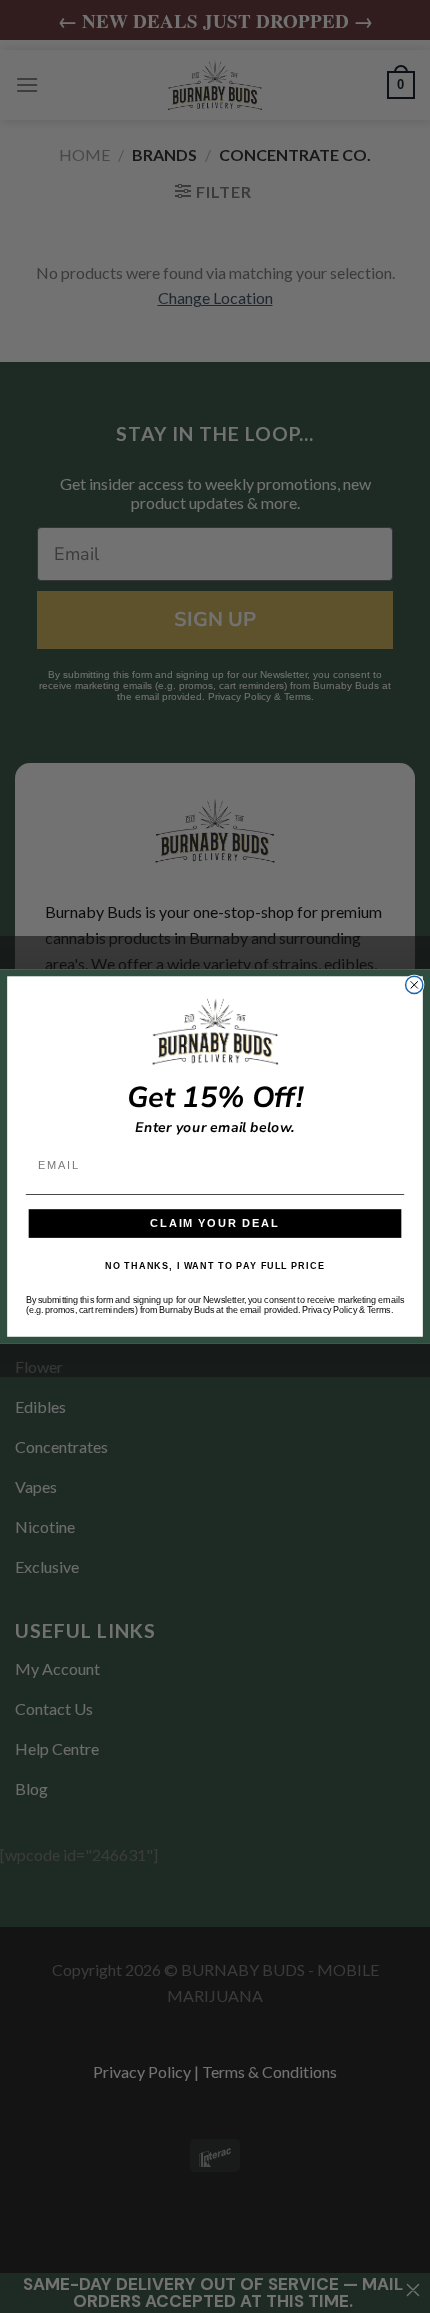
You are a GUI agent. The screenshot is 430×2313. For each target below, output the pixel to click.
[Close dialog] (414, 984)
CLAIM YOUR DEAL (215, 1223)
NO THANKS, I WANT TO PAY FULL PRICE (215, 1267)
